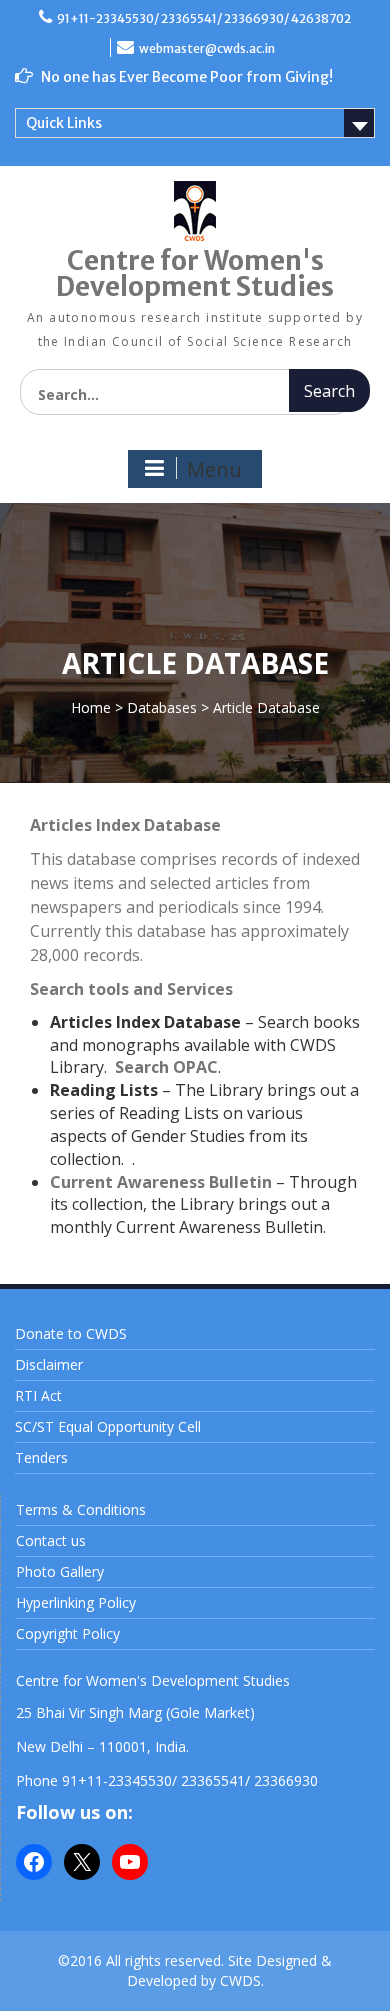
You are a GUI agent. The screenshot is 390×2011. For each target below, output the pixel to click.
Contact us (51, 1540)
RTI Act (38, 1395)
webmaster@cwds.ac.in (207, 48)
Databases (162, 707)
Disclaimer (49, 1364)
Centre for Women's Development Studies (195, 273)
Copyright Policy (68, 1633)
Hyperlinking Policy (76, 1602)
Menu (214, 469)
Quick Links (64, 123)
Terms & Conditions (81, 1509)
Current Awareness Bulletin (161, 1182)
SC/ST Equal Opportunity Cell (108, 1426)
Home (91, 707)
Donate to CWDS (71, 1333)
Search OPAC (166, 1067)
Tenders (41, 1457)
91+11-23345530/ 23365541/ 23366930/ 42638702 (204, 18)
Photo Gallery (60, 1571)
